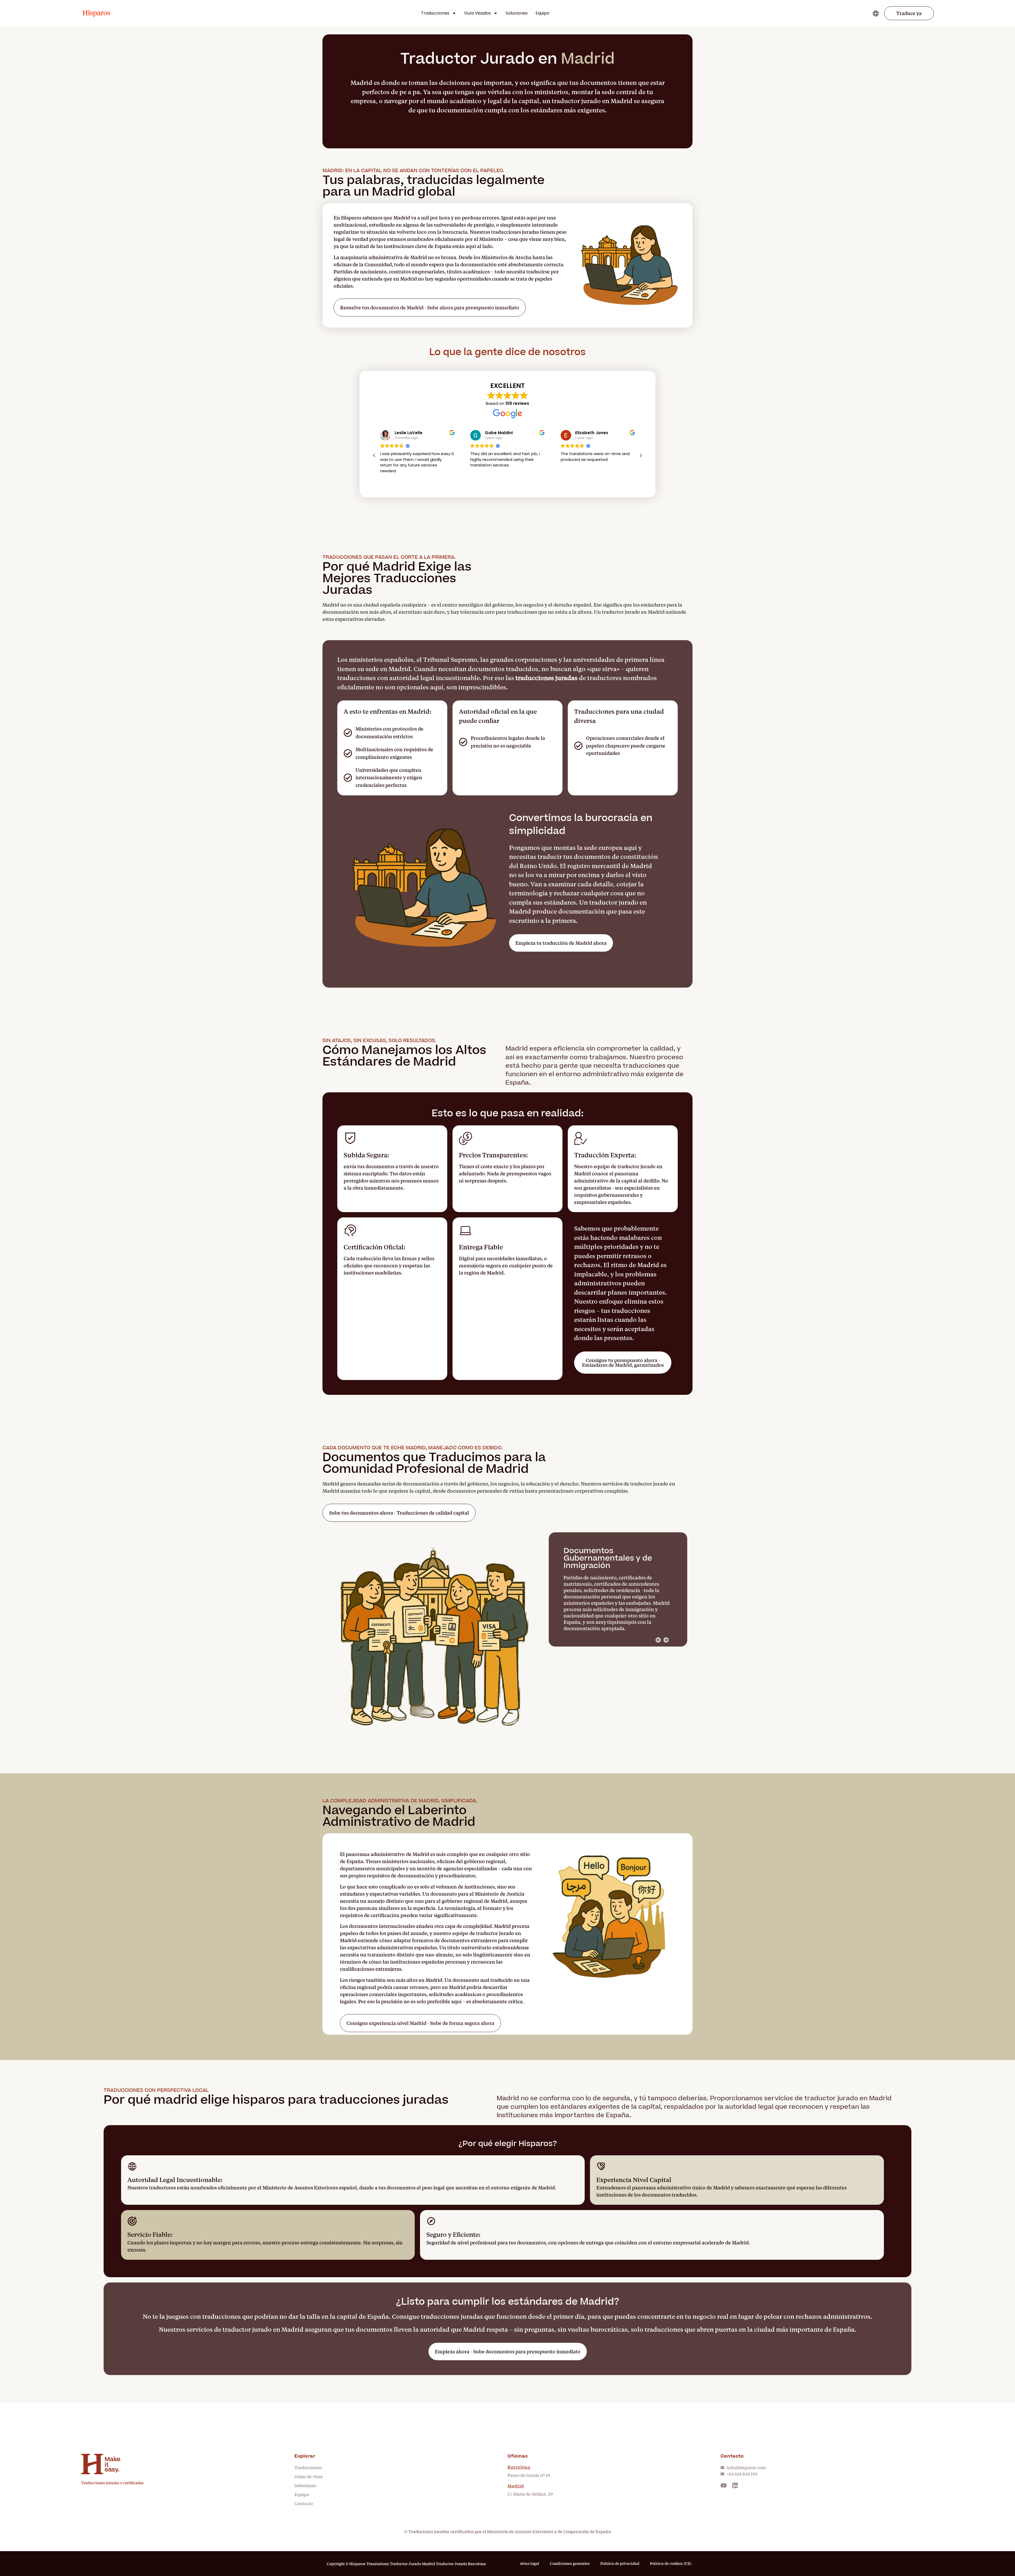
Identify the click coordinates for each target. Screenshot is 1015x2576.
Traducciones (435, 13)
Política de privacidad (620, 2563)
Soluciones (517, 13)
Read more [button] (480, 479)
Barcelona (519, 2467)
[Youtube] (724, 2485)
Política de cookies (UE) (671, 2563)
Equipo (542, 13)
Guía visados (477, 13)
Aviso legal (530, 2563)
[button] (909, 13)
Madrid (516, 2486)
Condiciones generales (570, 2563)
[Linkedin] (735, 2485)
